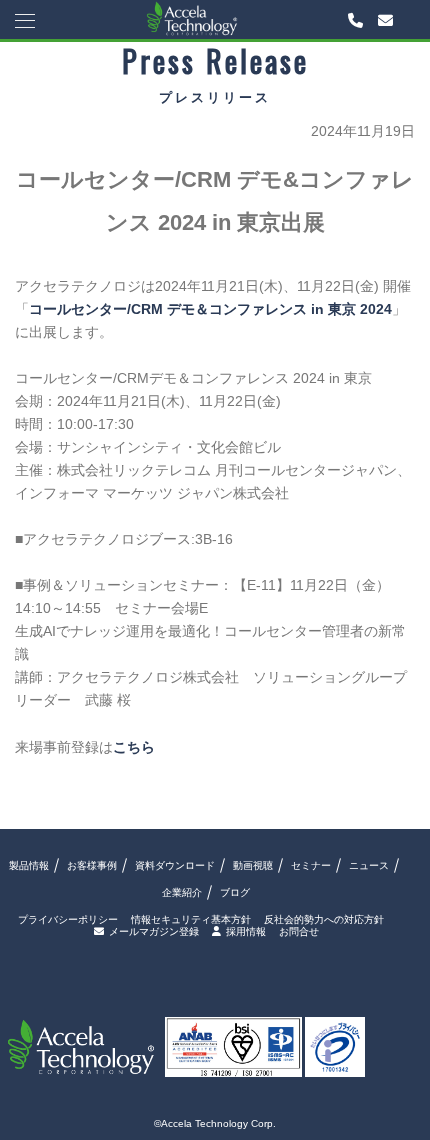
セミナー (311, 865)
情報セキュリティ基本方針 (191, 920)
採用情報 (246, 931)
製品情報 (29, 865)
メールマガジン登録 (154, 931)
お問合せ (299, 932)
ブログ (235, 892)
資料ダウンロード (175, 865)
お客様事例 (92, 865)
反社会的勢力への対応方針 (324, 920)
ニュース (369, 865)
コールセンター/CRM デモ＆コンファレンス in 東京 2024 (210, 309)
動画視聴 (253, 865)
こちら (134, 747)
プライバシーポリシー (68, 920)
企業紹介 (182, 892)
